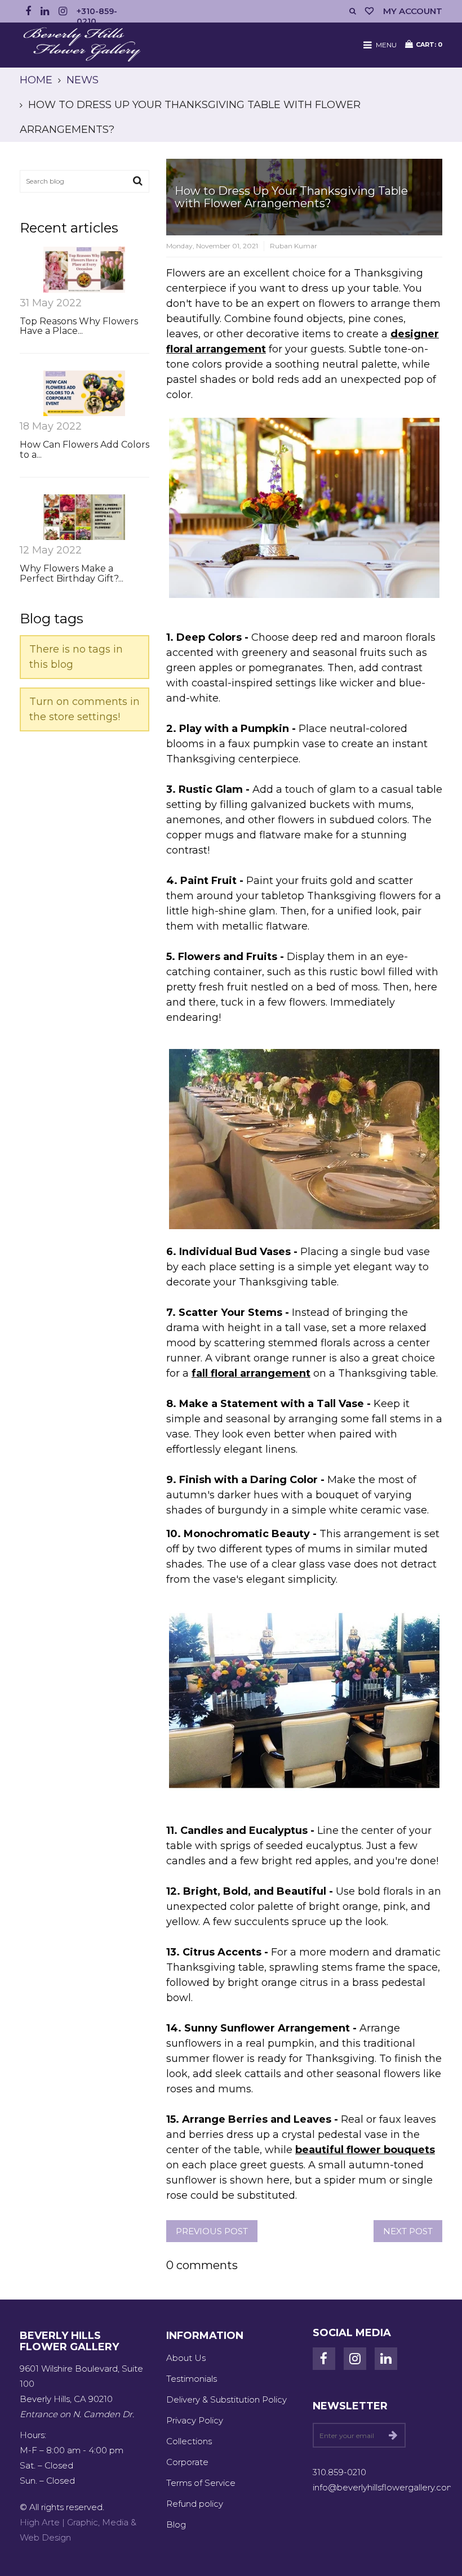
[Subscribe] (393, 2435)
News (83, 80)
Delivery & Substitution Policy (226, 2399)
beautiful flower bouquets (365, 2150)
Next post (408, 2231)
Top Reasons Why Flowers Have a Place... (79, 326)
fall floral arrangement (251, 1373)
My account (413, 11)
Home (36, 80)
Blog (176, 2524)
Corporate (187, 2462)
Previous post (212, 2231)
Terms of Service (201, 2483)
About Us (186, 2358)
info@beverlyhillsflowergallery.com (384, 2487)
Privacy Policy (195, 2420)
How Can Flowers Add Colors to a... (85, 450)
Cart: (429, 44)
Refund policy (195, 2504)
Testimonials (192, 2379)
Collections (189, 2441)
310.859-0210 (339, 2472)
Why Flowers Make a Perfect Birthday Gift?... (72, 573)
